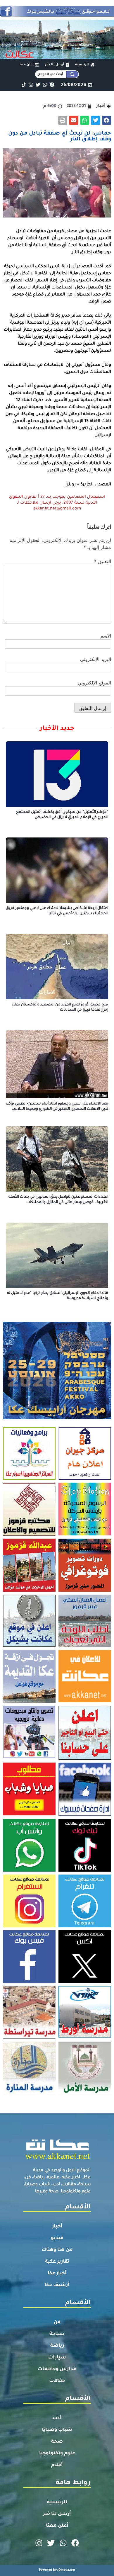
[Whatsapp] (45, 85)
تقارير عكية (57, 2262)
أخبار (57, 2227)
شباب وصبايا (57, 2430)
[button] (107, 120)
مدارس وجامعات (57, 2369)
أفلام (57, 2465)
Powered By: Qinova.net (57, 2570)
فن (57, 2322)
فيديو (57, 2238)
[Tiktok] (24, 85)
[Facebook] (52, 85)
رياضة (57, 2346)
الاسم (106, 636)
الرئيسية (57, 2502)
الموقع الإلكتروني (94, 683)
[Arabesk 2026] (57, 1418)
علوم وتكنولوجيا (57, 2453)
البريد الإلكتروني (96, 659)
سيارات (57, 2358)
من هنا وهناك (57, 2250)
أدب (57, 2418)
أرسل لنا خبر (57, 2514)
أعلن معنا (57, 2526)
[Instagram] (31, 85)
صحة (57, 2442)
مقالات (57, 2381)
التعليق (103, 561)
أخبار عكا (57, 2273)
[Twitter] (38, 85)
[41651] (57, 15)
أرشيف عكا (57, 2285)
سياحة (57, 2334)
